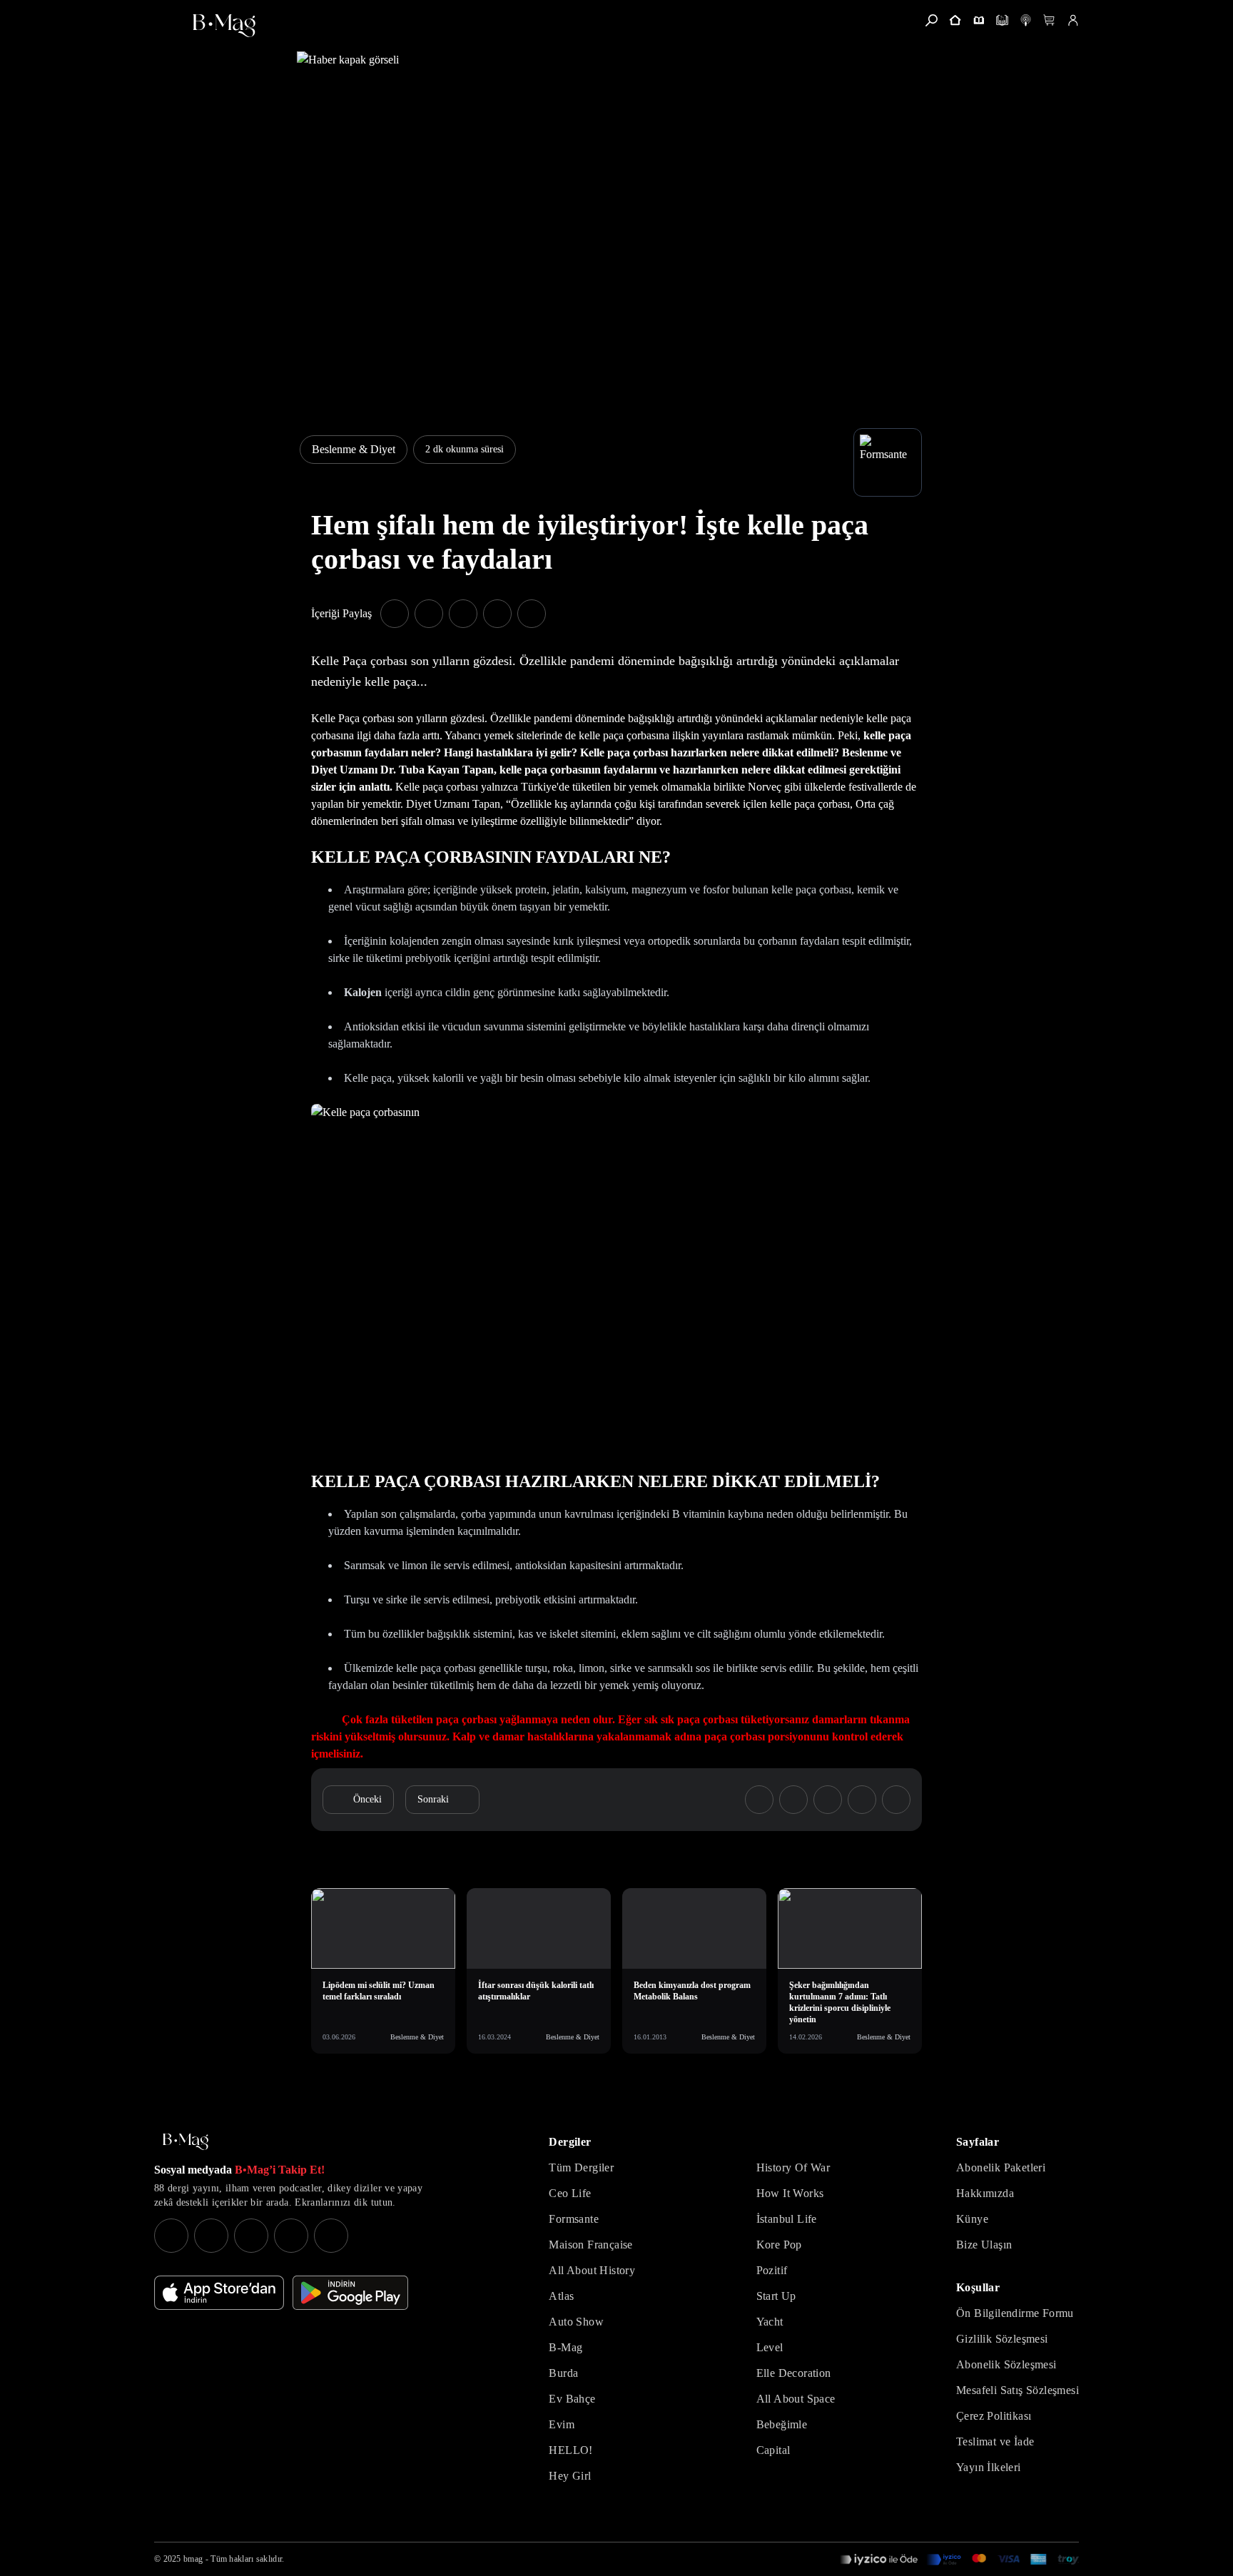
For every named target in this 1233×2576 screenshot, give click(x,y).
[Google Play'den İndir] (350, 2293)
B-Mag (565, 2347)
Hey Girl (570, 2476)
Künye (972, 2219)
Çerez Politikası (994, 2416)
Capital (773, 2450)
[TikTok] (331, 2236)
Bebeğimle (782, 2424)
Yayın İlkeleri (989, 2467)
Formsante (574, 2219)
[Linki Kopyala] (896, 1800)
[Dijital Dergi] (1002, 20)
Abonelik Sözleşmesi (1006, 2364)
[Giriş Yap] (1073, 20)
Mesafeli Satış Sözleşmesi (1018, 2390)
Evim (562, 2424)
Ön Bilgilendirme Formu (1015, 2313)
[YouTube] (211, 2236)
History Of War (793, 2167)
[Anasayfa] (955, 20)
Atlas (561, 2296)
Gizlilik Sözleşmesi (1002, 2339)
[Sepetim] (1049, 20)
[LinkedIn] (291, 2236)
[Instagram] (171, 2236)
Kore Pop (779, 2245)
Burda (563, 2373)
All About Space (796, 2399)
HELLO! (570, 2450)
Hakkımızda (985, 2193)
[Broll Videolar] (1026, 20)
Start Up (776, 2296)
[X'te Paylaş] (429, 614)
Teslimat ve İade (995, 2441)
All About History (592, 2270)
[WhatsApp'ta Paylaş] (463, 614)
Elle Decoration (794, 2373)
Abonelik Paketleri (1001, 2167)
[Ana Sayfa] (186, 2142)
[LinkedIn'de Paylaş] (497, 614)
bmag (193, 2559)
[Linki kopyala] (532, 614)
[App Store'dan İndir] (219, 2293)
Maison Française (590, 2245)
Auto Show (576, 2322)
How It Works (790, 2193)
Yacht (770, 2322)
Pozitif (772, 2270)
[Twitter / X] (251, 2236)
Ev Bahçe (572, 2399)
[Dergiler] (979, 20)
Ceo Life (570, 2193)
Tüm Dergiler (581, 2167)
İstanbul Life (787, 2219)
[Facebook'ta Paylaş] (395, 614)
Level (770, 2347)
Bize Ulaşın (984, 2245)
